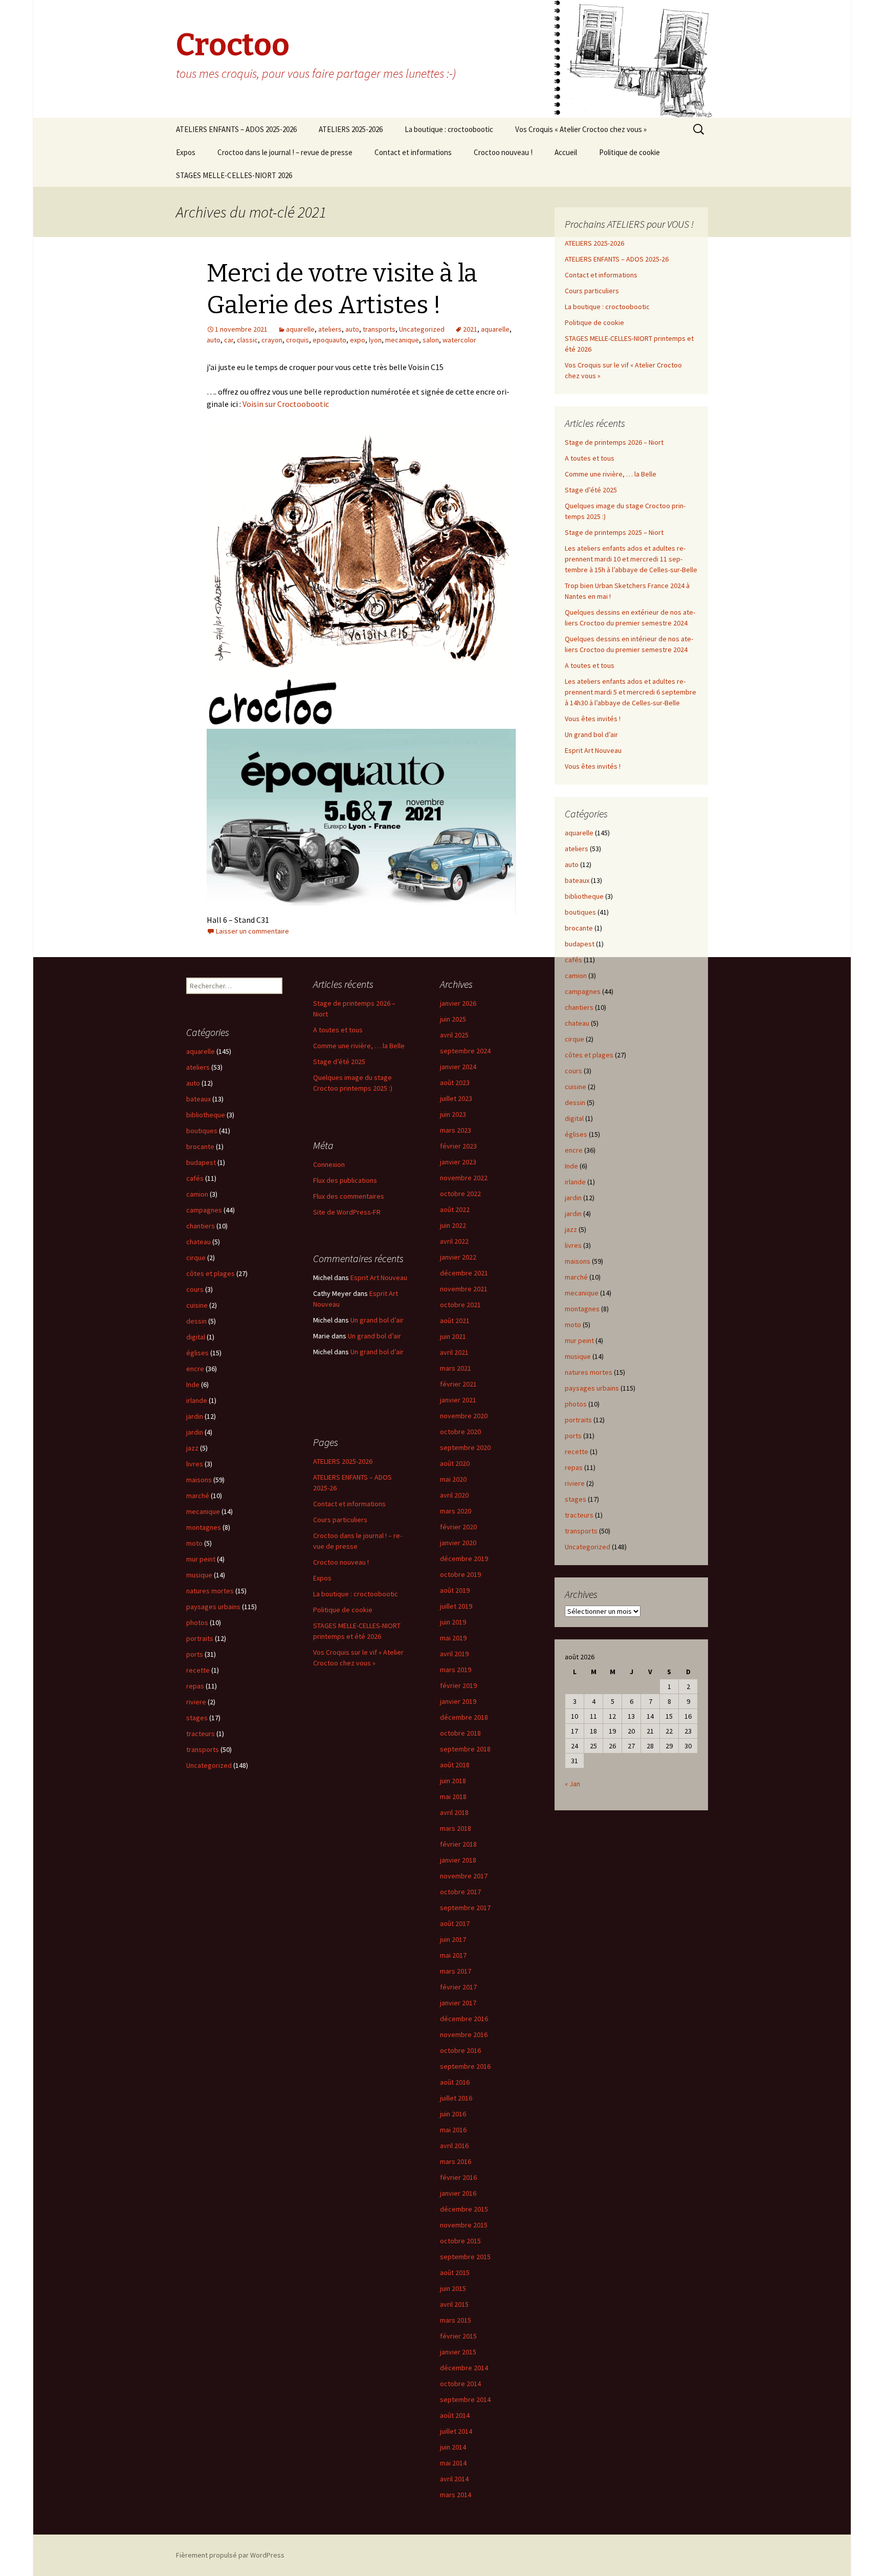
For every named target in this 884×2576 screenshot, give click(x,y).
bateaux (577, 880)
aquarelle (300, 329)
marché (576, 1277)
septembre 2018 (465, 1749)
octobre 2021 (460, 1305)
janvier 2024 (458, 1067)
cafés (573, 960)
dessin (575, 1102)
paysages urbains (592, 1388)
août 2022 (455, 1209)
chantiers (579, 1007)
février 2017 (458, 1987)
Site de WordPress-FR (347, 1212)
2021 (470, 329)
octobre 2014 (460, 2384)
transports (379, 329)
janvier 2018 (458, 1860)
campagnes (583, 991)
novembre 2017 (464, 1876)
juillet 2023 (456, 1098)
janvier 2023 (458, 1162)
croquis (297, 340)
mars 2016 (456, 2161)
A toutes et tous (590, 458)
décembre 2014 (464, 2368)
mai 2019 (453, 1638)
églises (576, 1134)
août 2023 (455, 1083)
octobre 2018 (460, 1733)
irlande (575, 1182)
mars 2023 (456, 1130)
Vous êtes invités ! (593, 719)
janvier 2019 (458, 1701)
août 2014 (455, 2415)
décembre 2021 (464, 1273)
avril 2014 (454, 2479)
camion (576, 976)
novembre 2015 (464, 2225)
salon (431, 340)
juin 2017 (453, 1939)
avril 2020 (454, 1495)
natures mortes (589, 1372)
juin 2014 (453, 2447)
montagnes (582, 1309)
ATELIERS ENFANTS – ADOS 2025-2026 (236, 129)
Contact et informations (413, 152)
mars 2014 (456, 2495)
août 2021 (455, 1321)
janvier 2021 (458, 1400)
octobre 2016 (460, 2050)
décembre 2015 (464, 2209)
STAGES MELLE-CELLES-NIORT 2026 (234, 175)
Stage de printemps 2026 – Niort (614, 442)
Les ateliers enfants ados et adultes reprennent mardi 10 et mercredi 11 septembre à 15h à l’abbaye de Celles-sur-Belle (631, 559)
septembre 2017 (465, 1908)
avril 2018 (454, 1812)
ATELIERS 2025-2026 (351, 129)
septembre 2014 (465, 2399)
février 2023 (458, 1146)
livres (573, 1245)
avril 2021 (454, 1352)
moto (573, 1325)
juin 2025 (453, 1019)
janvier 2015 (458, 2352)
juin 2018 (453, 1781)
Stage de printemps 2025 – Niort (614, 532)
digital (574, 1118)
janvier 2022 (458, 1257)
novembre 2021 (464, 1289)
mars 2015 (456, 2320)
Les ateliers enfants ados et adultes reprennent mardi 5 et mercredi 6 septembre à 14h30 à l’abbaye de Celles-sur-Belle (631, 692)
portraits (578, 1420)
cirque (574, 1039)
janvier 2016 (458, 2193)
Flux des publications (345, 1180)
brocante (579, 928)
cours (573, 1071)
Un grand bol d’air (591, 734)
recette (577, 1452)
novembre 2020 (464, 1416)
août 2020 (455, 1463)
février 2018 (458, 1844)
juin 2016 (453, 2114)
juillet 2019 (456, 1606)
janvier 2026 (458, 1003)
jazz (571, 1229)
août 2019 (455, 1590)
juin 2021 (453, 1336)
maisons (578, 1261)
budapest (580, 944)
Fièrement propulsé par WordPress (230, 2555)
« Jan (572, 1784)
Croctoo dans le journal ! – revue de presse (285, 152)
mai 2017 (453, 1955)
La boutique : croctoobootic (449, 129)
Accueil (566, 152)
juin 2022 (453, 1225)
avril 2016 (454, 2146)
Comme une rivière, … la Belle (611, 474)
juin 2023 (453, 1114)
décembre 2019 (464, 1558)
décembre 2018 (464, 1717)
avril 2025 (454, 1035)
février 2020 (458, 1527)
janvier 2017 (458, 2003)
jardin (573, 1198)
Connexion (329, 1164)
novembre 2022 (464, 1178)
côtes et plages (589, 1055)
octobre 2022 (460, 1194)
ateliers (330, 329)
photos (576, 1404)
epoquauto (329, 340)
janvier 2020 (458, 1543)
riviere (575, 1483)
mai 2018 (453, 1796)
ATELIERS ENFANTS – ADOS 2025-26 (617, 259)
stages (576, 1499)
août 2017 (455, 1923)
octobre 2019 (460, 1574)
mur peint (579, 1340)
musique (578, 1356)
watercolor (459, 340)
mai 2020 (453, 1479)
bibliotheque (584, 896)
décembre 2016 (464, 2019)
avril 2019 (454, 1654)
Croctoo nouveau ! (503, 152)
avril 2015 (454, 2304)
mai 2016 (453, 2130)
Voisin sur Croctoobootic (285, 404)
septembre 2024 (465, 1051)
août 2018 (455, 1765)
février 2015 (458, 2336)
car (229, 340)
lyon (375, 340)
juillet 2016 (456, 2098)
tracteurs (579, 1515)
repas (574, 1467)
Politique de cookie (629, 152)
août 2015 (455, 2272)
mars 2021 (456, 1368)
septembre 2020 (465, 1447)
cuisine (576, 1087)
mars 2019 (456, 1670)
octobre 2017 (460, 1892)
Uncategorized (422, 329)
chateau (577, 1023)
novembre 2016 (464, 2034)
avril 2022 (454, 1241)
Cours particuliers (592, 291)
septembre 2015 (465, 2257)
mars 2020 (456, 1511)
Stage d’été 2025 (591, 490)
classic (247, 340)
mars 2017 (456, 1971)
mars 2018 (456, 1828)
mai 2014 (453, 2463)
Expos (186, 152)
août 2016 (455, 2082)
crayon (272, 340)
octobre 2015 (460, 2241)
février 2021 (458, 1384)
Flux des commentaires (349, 1196)
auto (352, 329)
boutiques (580, 912)
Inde (571, 1166)
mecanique (402, 340)
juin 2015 (453, 2288)
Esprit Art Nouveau (593, 750)
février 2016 (458, 2177)
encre (574, 1150)
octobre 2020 (460, 1432)
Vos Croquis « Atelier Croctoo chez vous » (581, 129)
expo (358, 340)
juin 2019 (453, 1622)
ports (573, 1436)
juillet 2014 (456, 2431)
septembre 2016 (465, 2066)
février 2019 (458, 1685)
